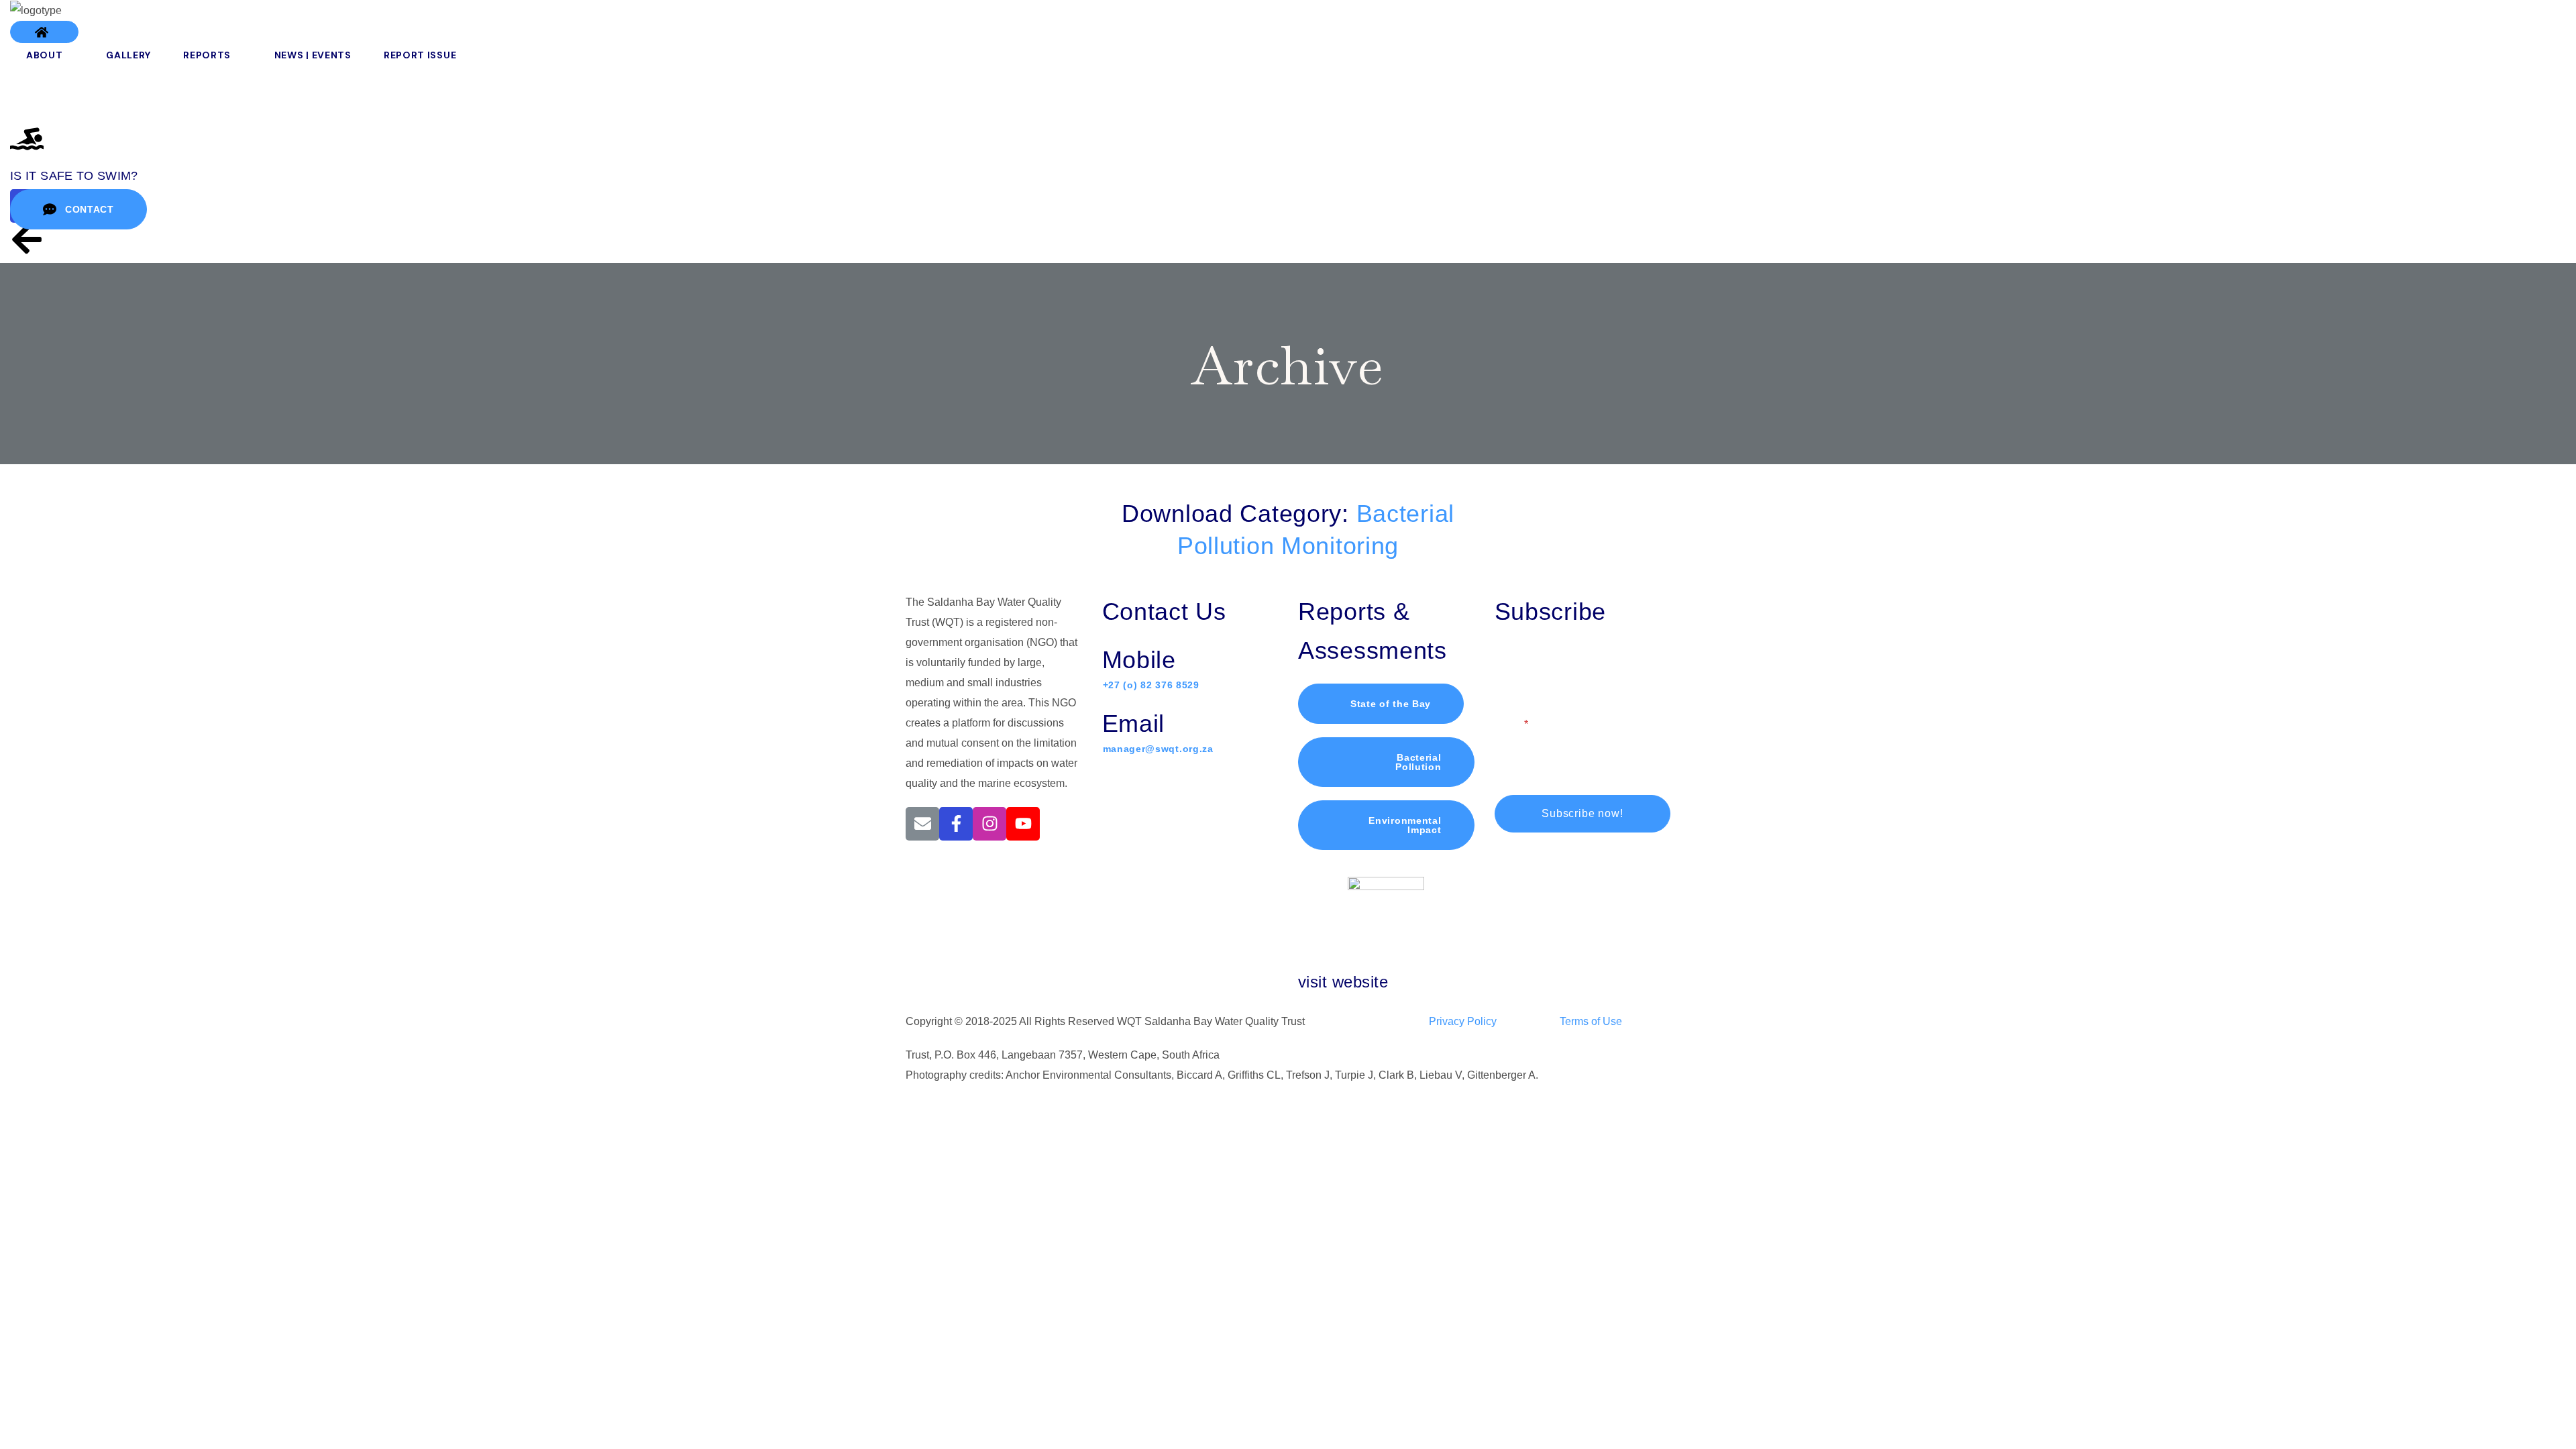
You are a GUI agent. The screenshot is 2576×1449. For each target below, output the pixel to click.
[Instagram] (989, 824)
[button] (44, 32)
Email (1508, 724)
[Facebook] (956, 824)
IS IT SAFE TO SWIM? (74, 176)
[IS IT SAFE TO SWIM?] (27, 139)
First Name (1521, 665)
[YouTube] (1023, 824)
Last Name (1610, 665)
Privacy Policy (1463, 1021)
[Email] (922, 824)
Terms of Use (1591, 1021)
